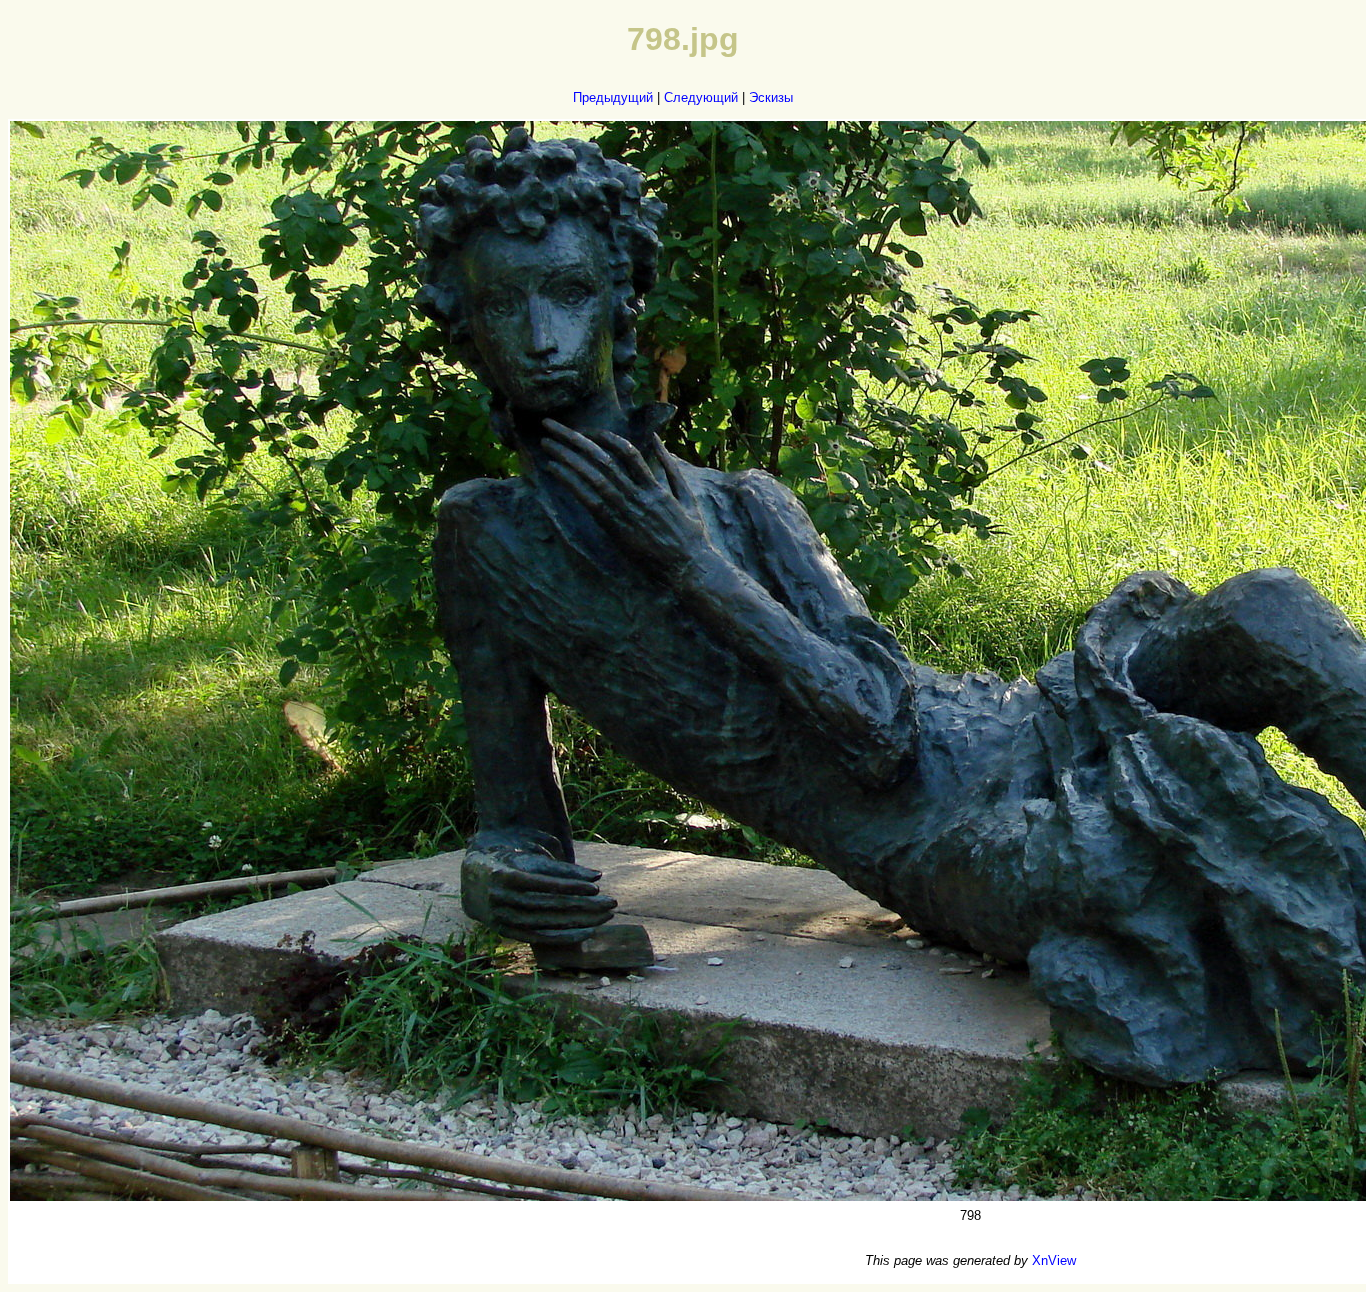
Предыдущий (613, 97)
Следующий (701, 97)
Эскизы (771, 97)
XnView (1054, 1260)
